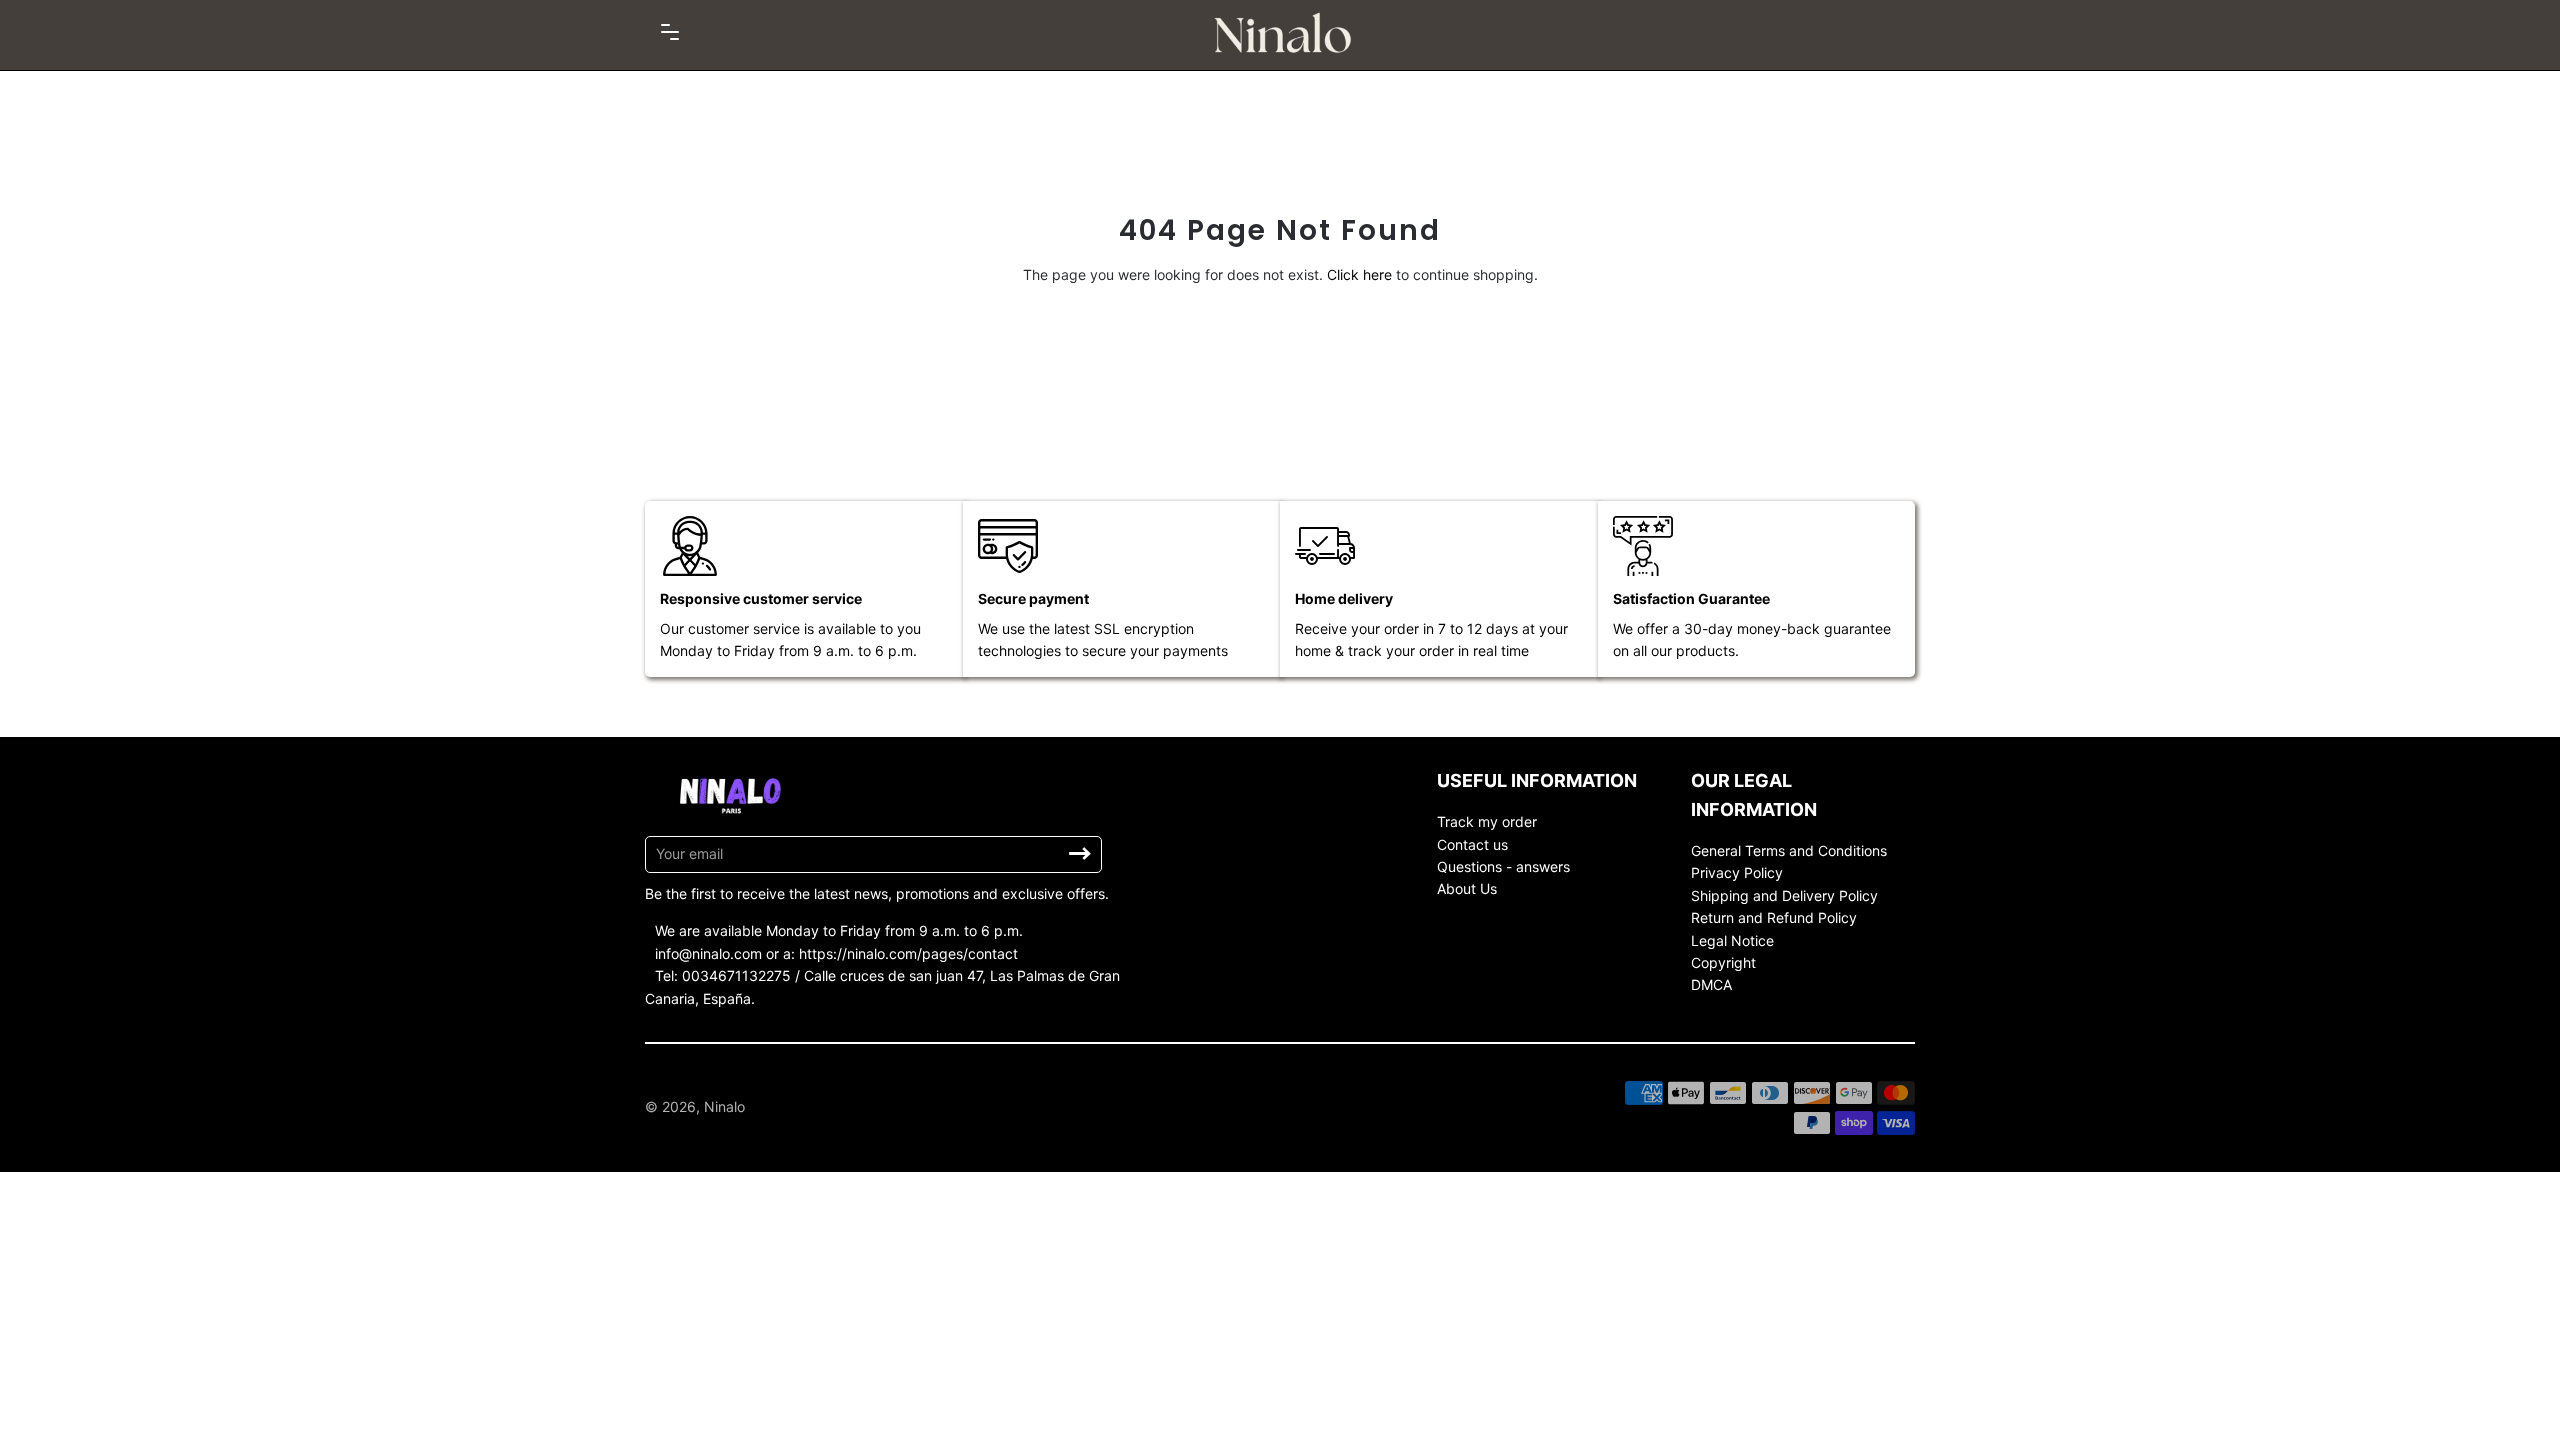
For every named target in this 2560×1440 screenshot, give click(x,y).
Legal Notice (1732, 940)
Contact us (1472, 844)
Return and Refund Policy (1774, 917)
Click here (1359, 274)
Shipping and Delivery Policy (1784, 895)
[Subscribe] (1080, 854)
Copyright (1723, 962)
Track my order (1487, 821)
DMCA (1711, 984)
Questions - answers (1503, 866)
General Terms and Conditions (1789, 850)
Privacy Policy (1737, 872)
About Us (1467, 888)
